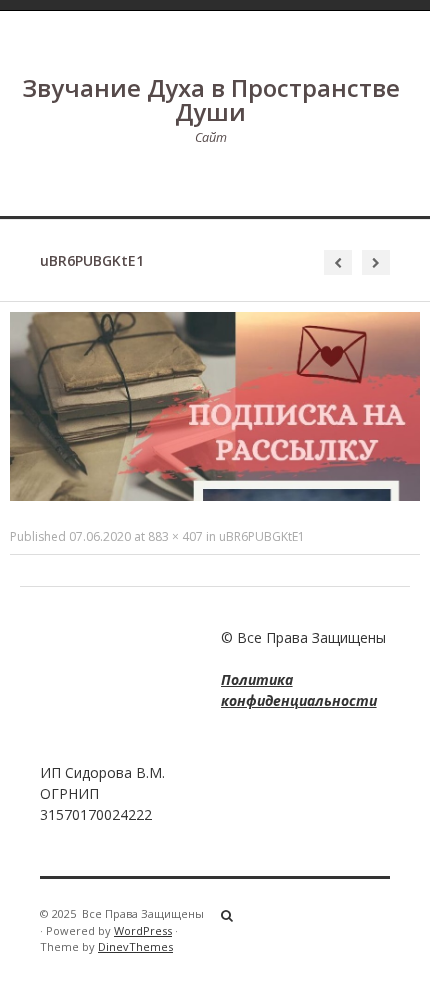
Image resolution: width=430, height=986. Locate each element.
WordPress (143, 930)
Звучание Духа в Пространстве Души (211, 99)
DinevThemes (135, 946)
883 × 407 (175, 536)
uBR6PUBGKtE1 (262, 536)
